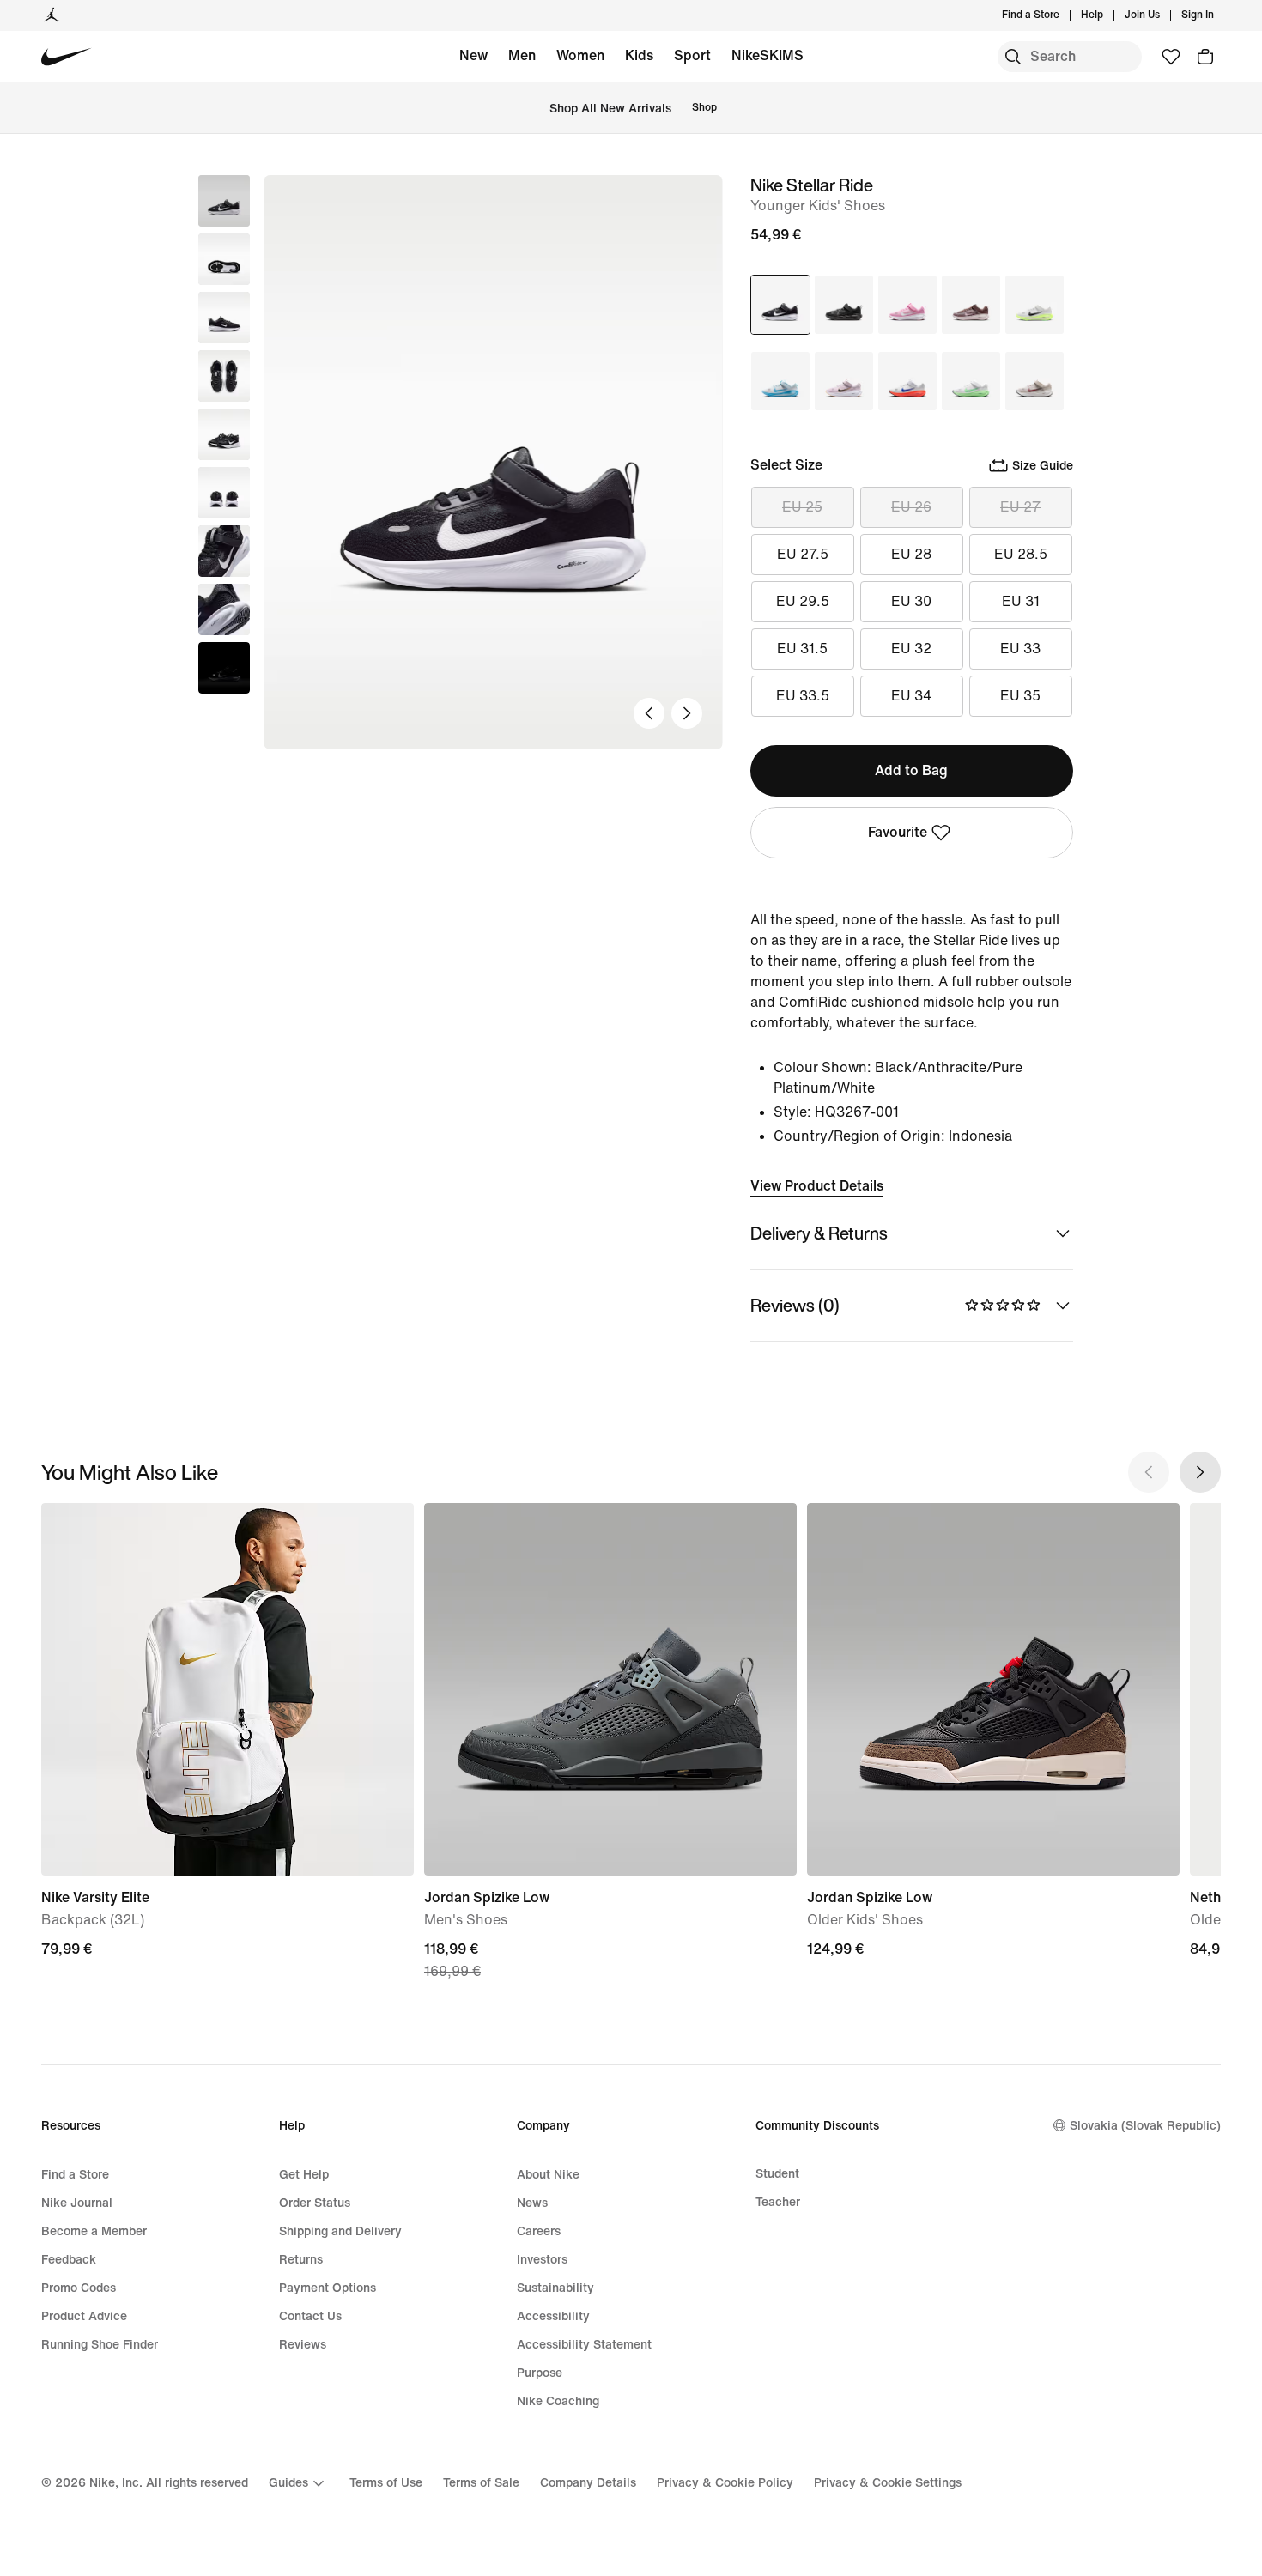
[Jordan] (52, 15)
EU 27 (1020, 507)
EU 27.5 (803, 554)
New (473, 55)
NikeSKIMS (768, 55)
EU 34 (911, 696)
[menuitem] (1108, 15)
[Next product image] (687, 713)
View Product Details (817, 1186)
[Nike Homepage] (67, 57)
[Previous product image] (649, 713)
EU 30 (911, 601)
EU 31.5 (802, 649)
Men (522, 55)
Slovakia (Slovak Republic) (1145, 2126)
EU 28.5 (1021, 554)
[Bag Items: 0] (1205, 57)
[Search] (1013, 57)
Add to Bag (911, 770)
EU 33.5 (803, 696)
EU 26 (911, 507)
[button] (224, 259)
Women (580, 55)
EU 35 (1020, 696)
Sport (692, 55)
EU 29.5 (803, 601)
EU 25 (802, 507)
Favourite (898, 832)
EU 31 (1021, 601)
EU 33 (1020, 649)
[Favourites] (1171, 57)
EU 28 (911, 554)
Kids (639, 55)
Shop (704, 108)
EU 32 (911, 649)
